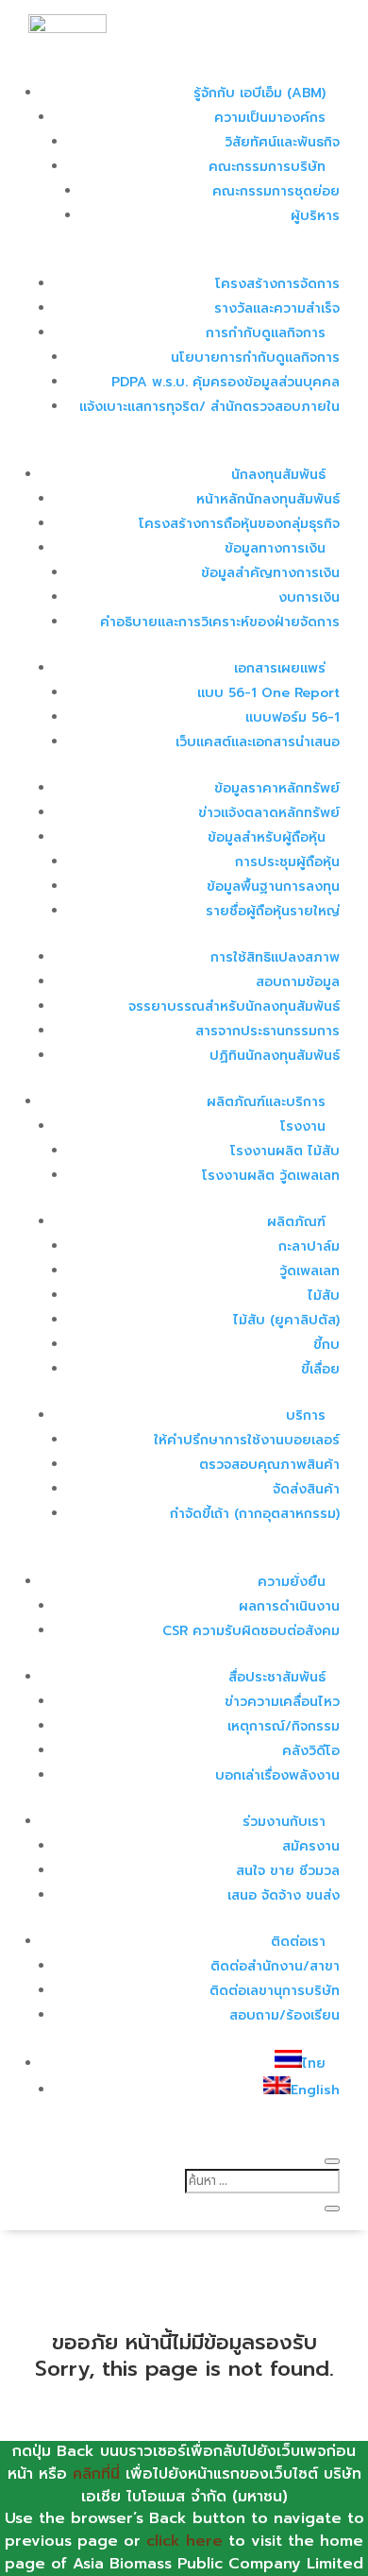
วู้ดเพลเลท (309, 1271)
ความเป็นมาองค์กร (270, 118)
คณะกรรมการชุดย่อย (276, 191)
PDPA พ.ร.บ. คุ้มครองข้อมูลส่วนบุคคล (226, 382)
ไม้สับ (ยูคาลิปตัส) (286, 1320)
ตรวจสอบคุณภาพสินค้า (269, 1465)
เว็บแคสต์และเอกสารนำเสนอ (258, 742)
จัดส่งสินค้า (306, 1489)
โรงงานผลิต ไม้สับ (285, 1151)
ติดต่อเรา (298, 1942)
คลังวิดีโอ (311, 1751)
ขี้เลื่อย (320, 1369)
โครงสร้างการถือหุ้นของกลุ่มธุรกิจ (239, 524)
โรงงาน (303, 1126)
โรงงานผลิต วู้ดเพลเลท (271, 1176)
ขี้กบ (326, 1345)
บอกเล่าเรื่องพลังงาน (277, 1775)
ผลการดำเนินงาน (289, 1606)
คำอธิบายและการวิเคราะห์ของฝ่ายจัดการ (220, 622)
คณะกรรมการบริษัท (267, 167)
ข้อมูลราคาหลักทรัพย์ (277, 788)
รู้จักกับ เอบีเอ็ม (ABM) (259, 93)
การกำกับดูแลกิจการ (266, 333)
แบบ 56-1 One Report (268, 693)
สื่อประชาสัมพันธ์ (277, 1677)
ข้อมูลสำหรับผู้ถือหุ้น (267, 837)
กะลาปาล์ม (309, 1246)
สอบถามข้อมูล (298, 982)
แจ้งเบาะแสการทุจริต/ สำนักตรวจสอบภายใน (209, 407)
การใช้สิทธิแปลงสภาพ (275, 957)
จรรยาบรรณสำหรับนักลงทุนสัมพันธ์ (234, 1007)
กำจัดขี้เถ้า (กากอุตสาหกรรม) (255, 1514)
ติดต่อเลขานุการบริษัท (275, 1991)
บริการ (306, 1416)
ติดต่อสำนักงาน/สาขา (275, 1966)
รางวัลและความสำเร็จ (277, 308)
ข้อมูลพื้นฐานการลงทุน (273, 887)
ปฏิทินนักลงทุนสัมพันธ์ (275, 1056)
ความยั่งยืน (292, 1582)
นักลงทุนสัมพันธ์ (278, 475)
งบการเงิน (309, 597)
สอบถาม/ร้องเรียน (284, 2015)
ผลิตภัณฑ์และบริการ (266, 1102)
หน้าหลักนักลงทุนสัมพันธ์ (268, 499)
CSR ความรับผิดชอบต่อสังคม (251, 1631)
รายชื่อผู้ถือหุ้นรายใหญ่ (273, 911)
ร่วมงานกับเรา (284, 1822)
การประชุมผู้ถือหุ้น (287, 862)
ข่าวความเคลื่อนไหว (282, 1702)
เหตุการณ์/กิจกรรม (284, 1726)
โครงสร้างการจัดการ (277, 284)
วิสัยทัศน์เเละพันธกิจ (282, 142)
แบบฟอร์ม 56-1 (293, 717)
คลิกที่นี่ (96, 2474)
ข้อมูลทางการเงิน (275, 548)
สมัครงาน (311, 1846)
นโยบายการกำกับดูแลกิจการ (255, 358)
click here (184, 2541)
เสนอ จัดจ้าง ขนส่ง (284, 1895)
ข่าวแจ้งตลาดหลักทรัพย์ (269, 813)
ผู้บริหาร (315, 216)
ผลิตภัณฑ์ (296, 1222)
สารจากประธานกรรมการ (268, 1031)
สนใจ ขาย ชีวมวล (288, 1871)
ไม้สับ (324, 1296)
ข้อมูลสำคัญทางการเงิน (270, 573)
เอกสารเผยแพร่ (280, 668)
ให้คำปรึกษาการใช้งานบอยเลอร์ (247, 1440)
